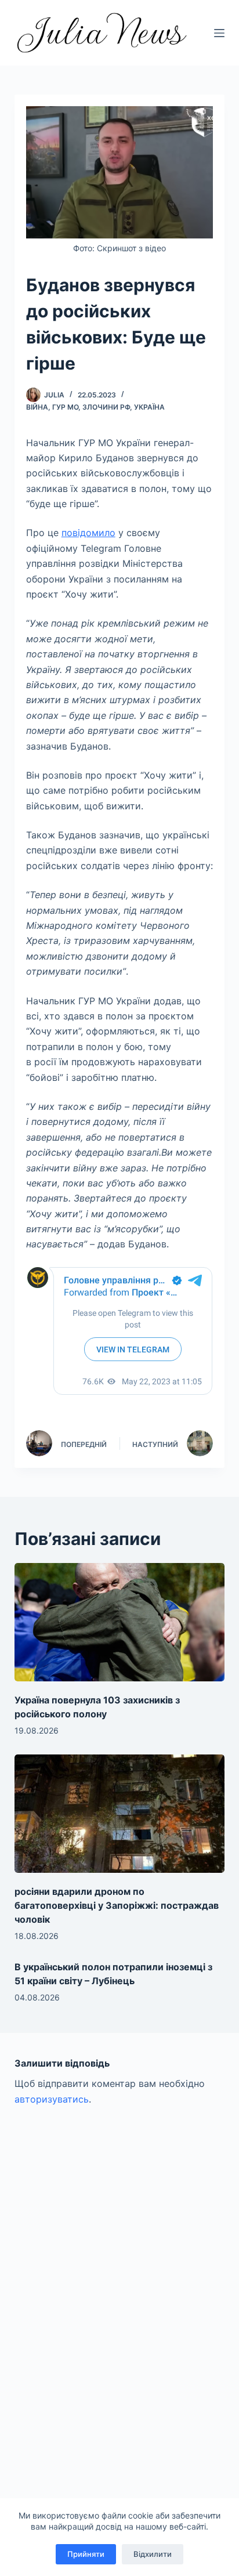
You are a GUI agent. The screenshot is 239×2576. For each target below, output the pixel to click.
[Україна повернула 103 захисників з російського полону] (120, 1622)
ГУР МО (65, 407)
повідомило (88, 533)
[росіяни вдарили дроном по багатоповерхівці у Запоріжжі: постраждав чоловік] (120, 1814)
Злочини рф (106, 407)
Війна (37, 407)
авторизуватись (52, 2099)
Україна (149, 407)
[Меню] (219, 33)
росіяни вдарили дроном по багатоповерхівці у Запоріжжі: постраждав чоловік (117, 1905)
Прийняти (86, 2554)
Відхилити (153, 2554)
